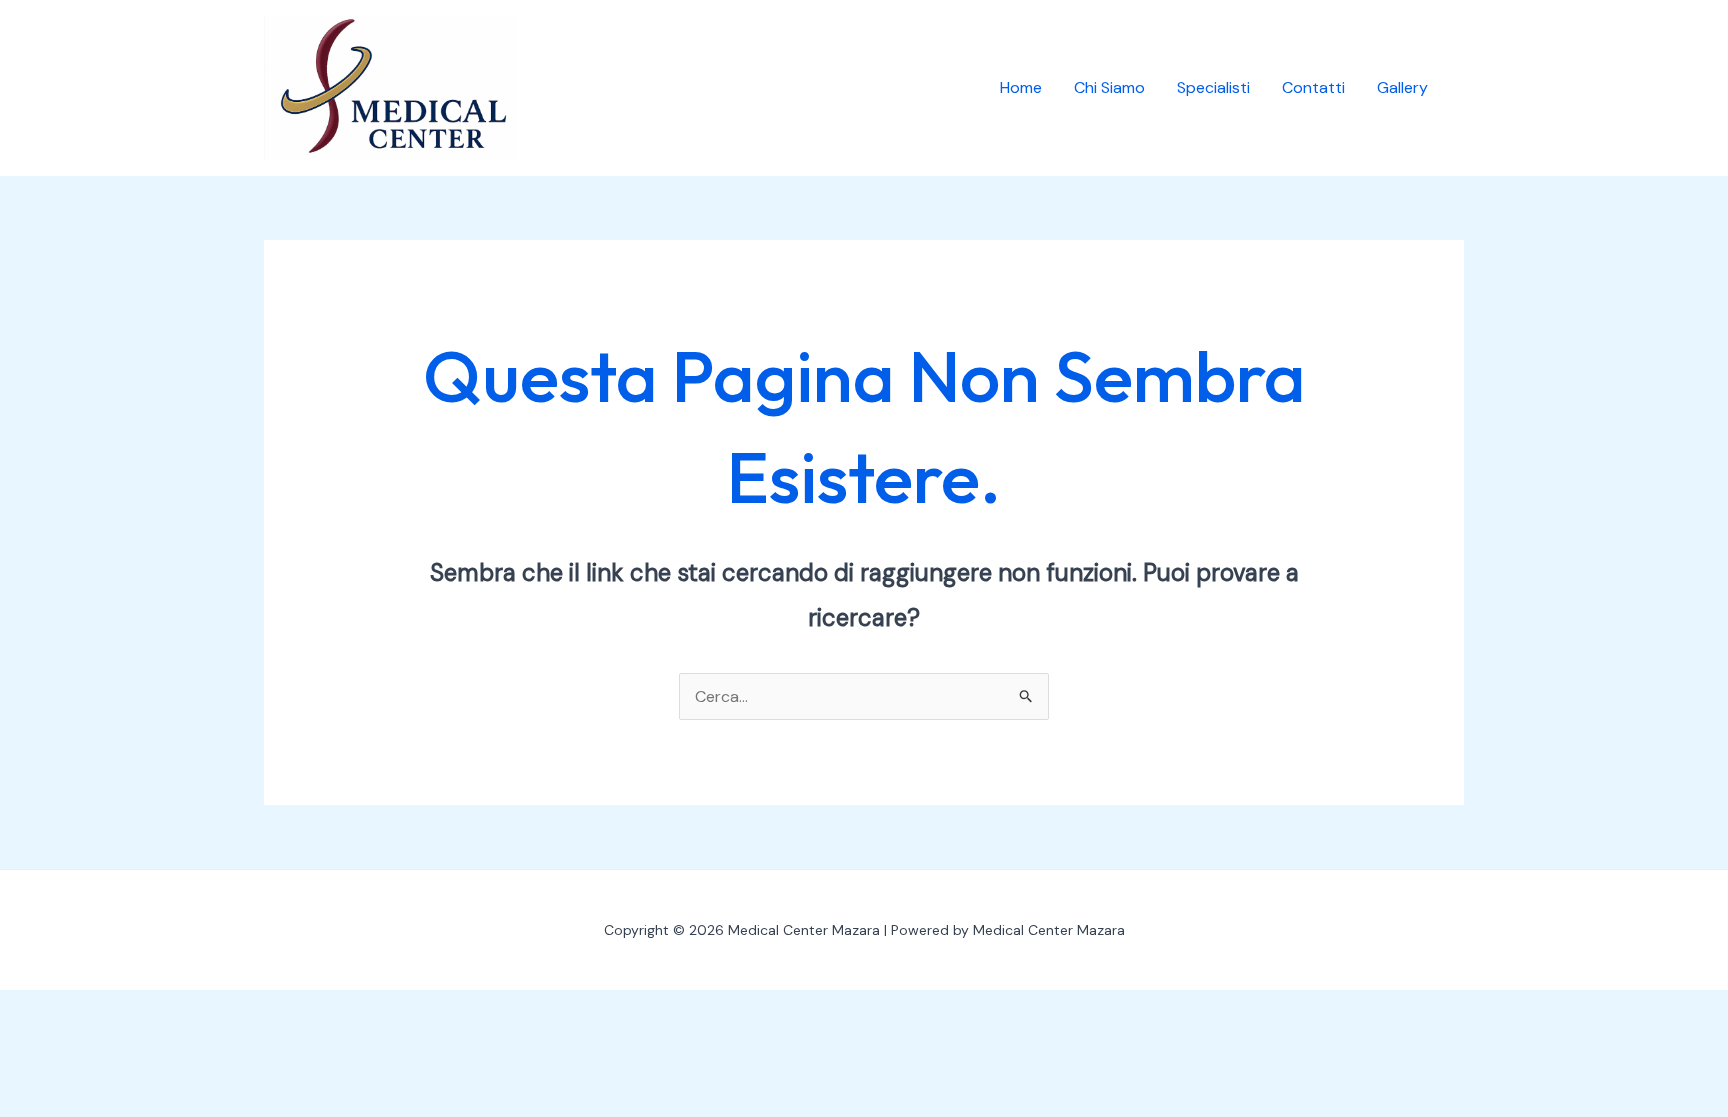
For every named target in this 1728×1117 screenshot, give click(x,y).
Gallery (1402, 87)
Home (1021, 87)
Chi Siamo (1109, 87)
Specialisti (1213, 87)
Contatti (1313, 87)
